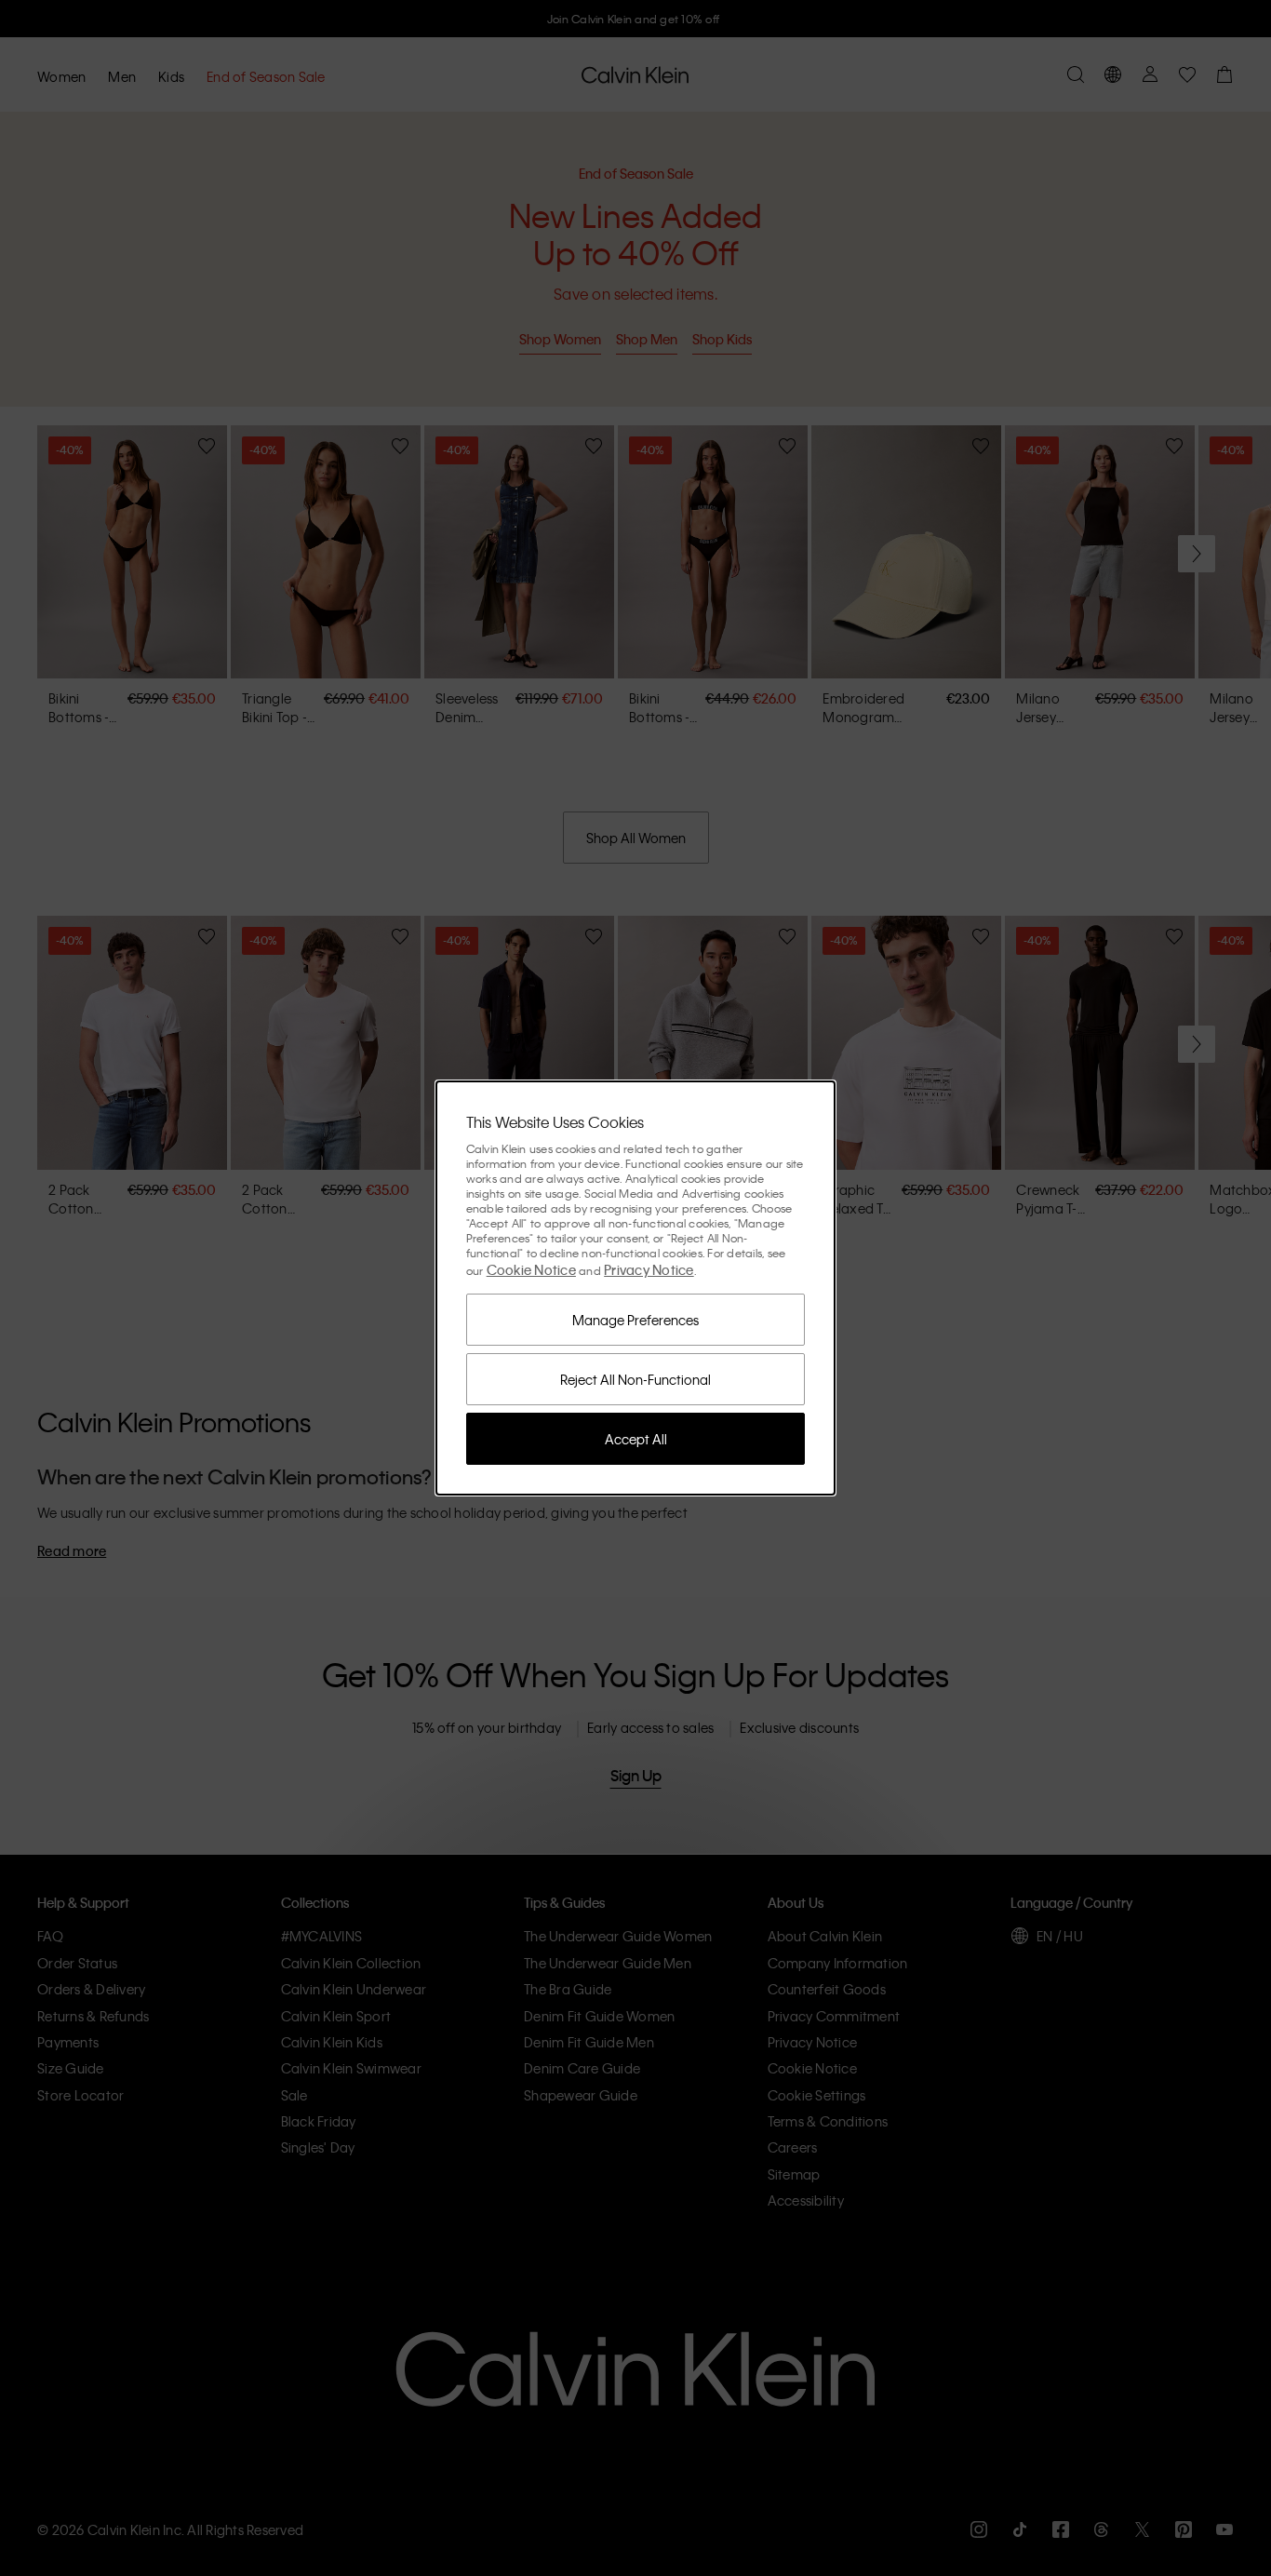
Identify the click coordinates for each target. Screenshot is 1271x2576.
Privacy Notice (649, 1269)
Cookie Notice (531, 1269)
